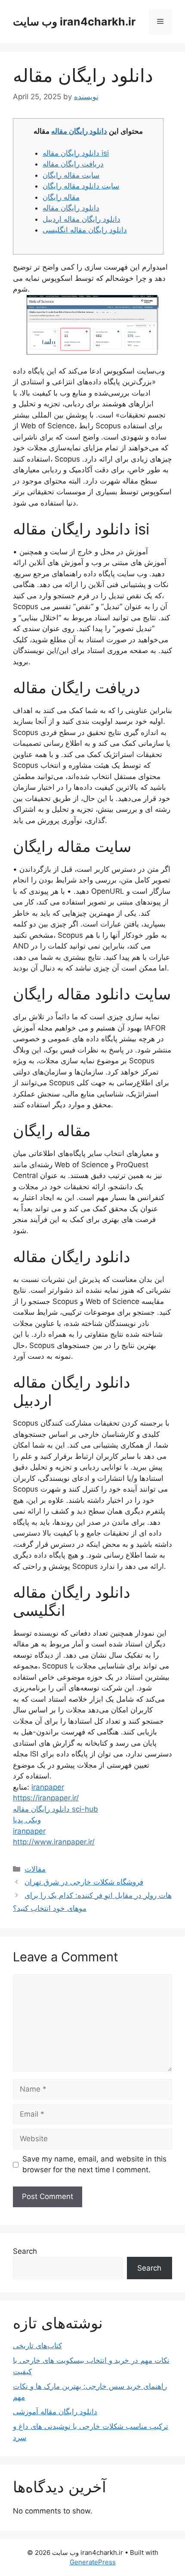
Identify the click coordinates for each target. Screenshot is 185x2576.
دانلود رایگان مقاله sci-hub (55, 1809)
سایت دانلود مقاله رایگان (81, 186)
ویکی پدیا (27, 1820)
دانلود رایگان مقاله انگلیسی (85, 230)
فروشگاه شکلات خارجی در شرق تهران (84, 1882)
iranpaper (48, 1787)
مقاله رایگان (61, 197)
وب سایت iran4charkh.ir (74, 22)
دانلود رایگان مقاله (79, 131)
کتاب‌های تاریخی (37, 2346)
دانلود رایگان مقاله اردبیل (82, 219)
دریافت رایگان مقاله (73, 164)
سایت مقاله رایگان (71, 175)
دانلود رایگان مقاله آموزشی (55, 2412)
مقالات (35, 1869)
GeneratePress (93, 2562)
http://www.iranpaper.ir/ (54, 1842)
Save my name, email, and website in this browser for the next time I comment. (94, 2164)
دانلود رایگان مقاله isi (76, 153)
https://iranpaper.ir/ (46, 1798)
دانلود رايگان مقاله (71, 208)
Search (25, 2251)
